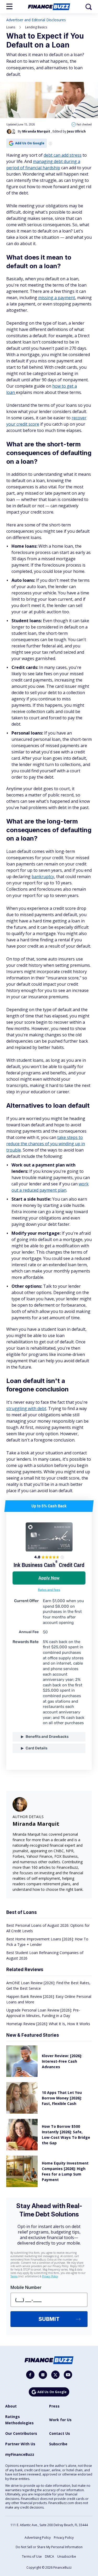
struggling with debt (26, 1408)
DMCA (50, 2556)
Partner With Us (20, 2444)
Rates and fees (49, 1590)
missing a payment (57, 298)
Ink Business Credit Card (49, 1565)
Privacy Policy (64, 2538)
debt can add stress (63, 155)
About (11, 2406)
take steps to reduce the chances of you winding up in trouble (46, 1144)
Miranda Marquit (36, 1824)
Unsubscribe (67, 2556)
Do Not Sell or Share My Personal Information (49, 2547)
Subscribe (58, 2444)
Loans (11, 27)
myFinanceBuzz (20, 2454)
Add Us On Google (30, 143)
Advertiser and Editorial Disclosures (36, 20)
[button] (9, 6)
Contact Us (60, 2433)
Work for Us (60, 2420)
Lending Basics (36, 27)
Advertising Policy (38, 2538)
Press (54, 2406)
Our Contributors (21, 2433)
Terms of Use (32, 2556)
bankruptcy (43, 877)
